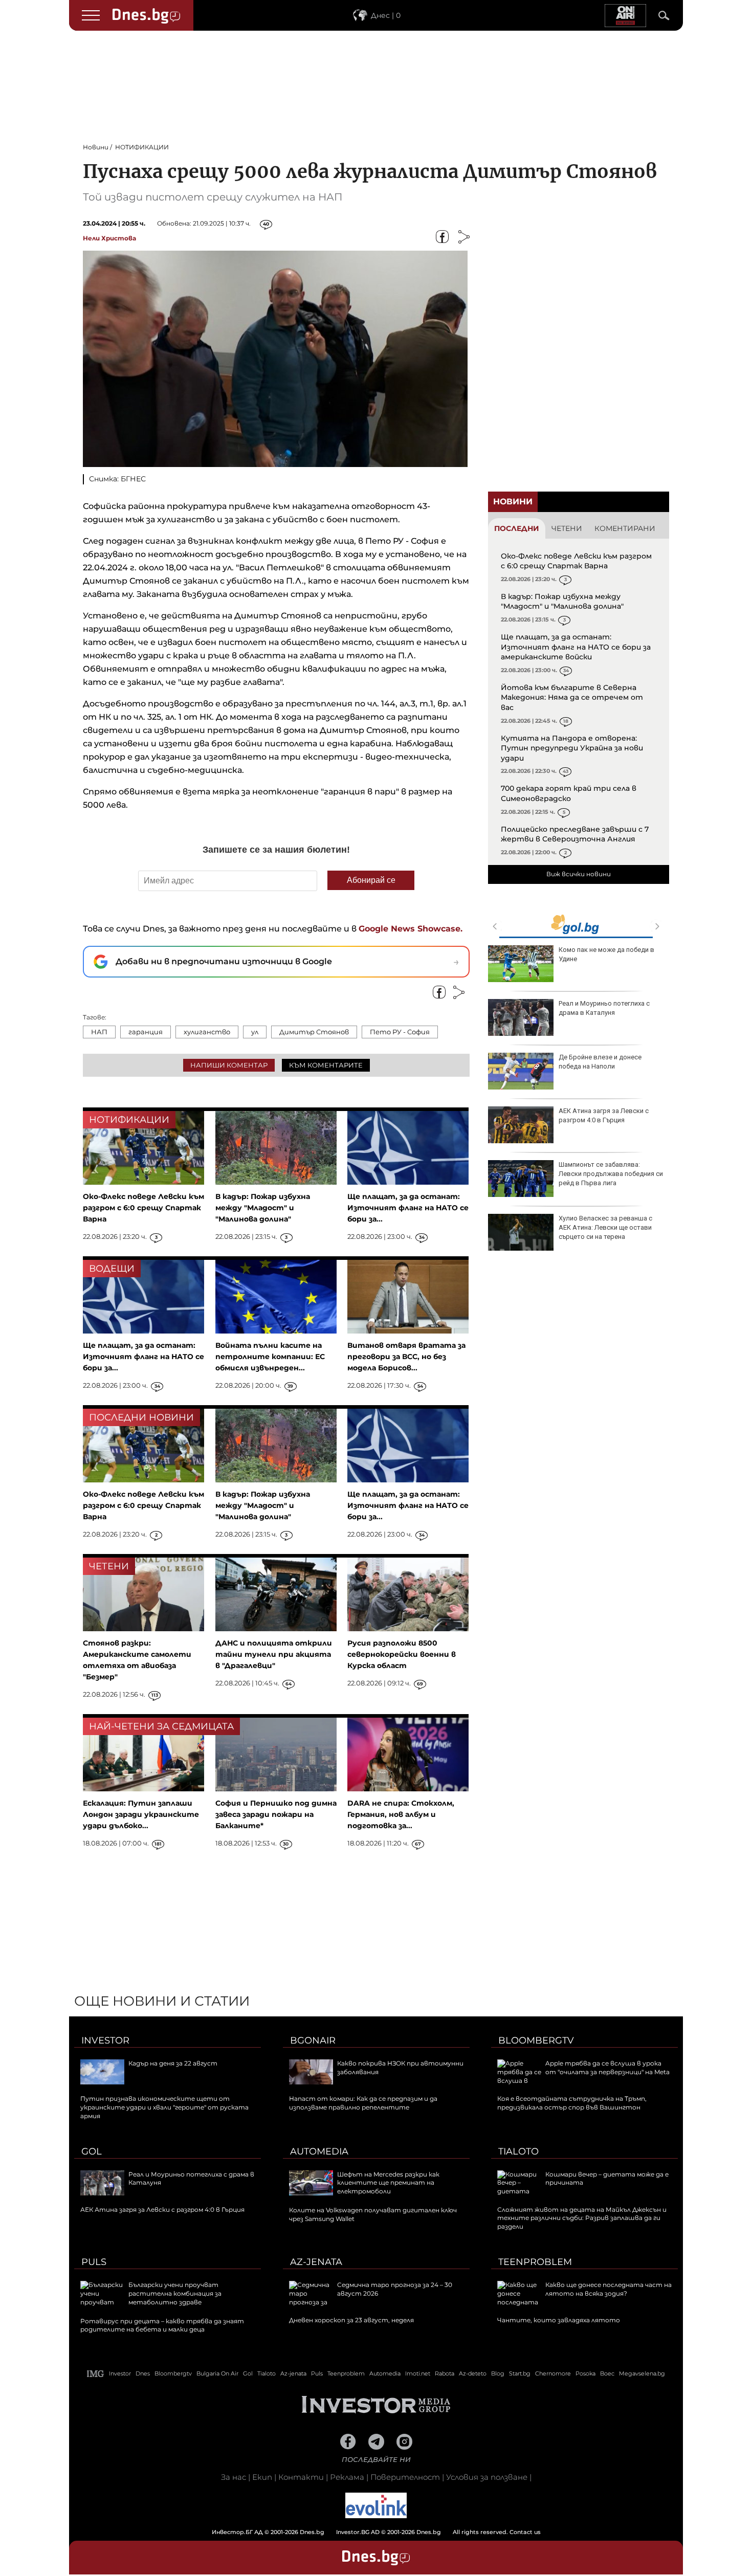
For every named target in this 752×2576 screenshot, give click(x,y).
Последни (517, 528)
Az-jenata (316, 2262)
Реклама (347, 2477)
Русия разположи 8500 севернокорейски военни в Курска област (402, 1654)
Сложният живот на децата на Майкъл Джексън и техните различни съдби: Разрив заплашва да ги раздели (582, 2218)
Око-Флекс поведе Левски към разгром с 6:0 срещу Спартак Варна (576, 561)
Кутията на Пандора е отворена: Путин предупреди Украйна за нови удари (572, 748)
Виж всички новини (579, 874)
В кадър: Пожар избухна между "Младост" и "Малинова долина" (562, 602)
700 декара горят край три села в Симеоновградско (569, 793)
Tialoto (518, 2151)
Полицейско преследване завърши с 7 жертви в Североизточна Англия (575, 834)
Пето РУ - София (400, 1032)
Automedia (319, 2151)
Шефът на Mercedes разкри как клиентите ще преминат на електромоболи (388, 2183)
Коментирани (625, 528)
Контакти (301, 2477)
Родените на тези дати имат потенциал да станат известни (606, 1169)
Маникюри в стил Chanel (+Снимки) (597, 1115)
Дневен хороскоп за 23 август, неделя (607, 1008)
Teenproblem (535, 2262)
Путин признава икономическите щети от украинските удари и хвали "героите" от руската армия (164, 2107)
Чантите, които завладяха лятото (559, 2320)
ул (255, 1032)
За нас (234, 2477)
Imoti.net (418, 2373)
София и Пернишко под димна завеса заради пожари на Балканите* (276, 1814)
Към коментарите (326, 1065)
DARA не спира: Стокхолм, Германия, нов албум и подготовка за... (401, 1814)
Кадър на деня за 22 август (173, 2063)
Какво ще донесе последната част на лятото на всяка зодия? (609, 2289)
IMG (96, 2374)
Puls (94, 2262)
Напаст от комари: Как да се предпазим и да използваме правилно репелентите (363, 2103)
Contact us (525, 2532)
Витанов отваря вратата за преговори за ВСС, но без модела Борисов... (406, 1357)
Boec (607, 2373)
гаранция (146, 1032)
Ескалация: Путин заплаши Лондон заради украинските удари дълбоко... (141, 1814)
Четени (567, 528)
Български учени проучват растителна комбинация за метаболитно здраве (175, 2293)
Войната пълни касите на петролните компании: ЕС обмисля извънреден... (270, 1357)
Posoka (585, 2373)
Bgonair (313, 2040)
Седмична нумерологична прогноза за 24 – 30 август (600, 1223)
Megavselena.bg (642, 2373)
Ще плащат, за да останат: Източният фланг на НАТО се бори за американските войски (576, 647)
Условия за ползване (487, 2477)
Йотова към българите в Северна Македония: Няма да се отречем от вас (572, 697)
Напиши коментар (229, 1065)
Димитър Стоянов (314, 1032)
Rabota (445, 2373)
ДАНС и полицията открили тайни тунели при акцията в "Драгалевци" (274, 1654)
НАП (99, 1032)
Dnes (143, 2373)
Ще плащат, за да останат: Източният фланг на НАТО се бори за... (408, 1208)
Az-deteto (473, 2373)
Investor (105, 2040)
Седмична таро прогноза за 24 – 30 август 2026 (610, 954)
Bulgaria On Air (217, 2373)
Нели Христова (109, 238)
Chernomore (553, 2373)
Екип (262, 2477)
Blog (498, 2373)
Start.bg (520, 2373)
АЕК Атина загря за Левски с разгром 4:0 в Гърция (162, 2209)
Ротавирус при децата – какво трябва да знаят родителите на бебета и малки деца (162, 2325)
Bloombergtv (536, 2040)
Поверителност (405, 2477)
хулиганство (207, 1032)
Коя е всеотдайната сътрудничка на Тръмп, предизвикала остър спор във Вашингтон (572, 2103)
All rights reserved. (361, 2532)
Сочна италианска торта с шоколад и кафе (600, 1062)
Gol (92, 2151)
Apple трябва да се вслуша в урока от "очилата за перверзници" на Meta (607, 2068)
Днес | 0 (386, 15)
